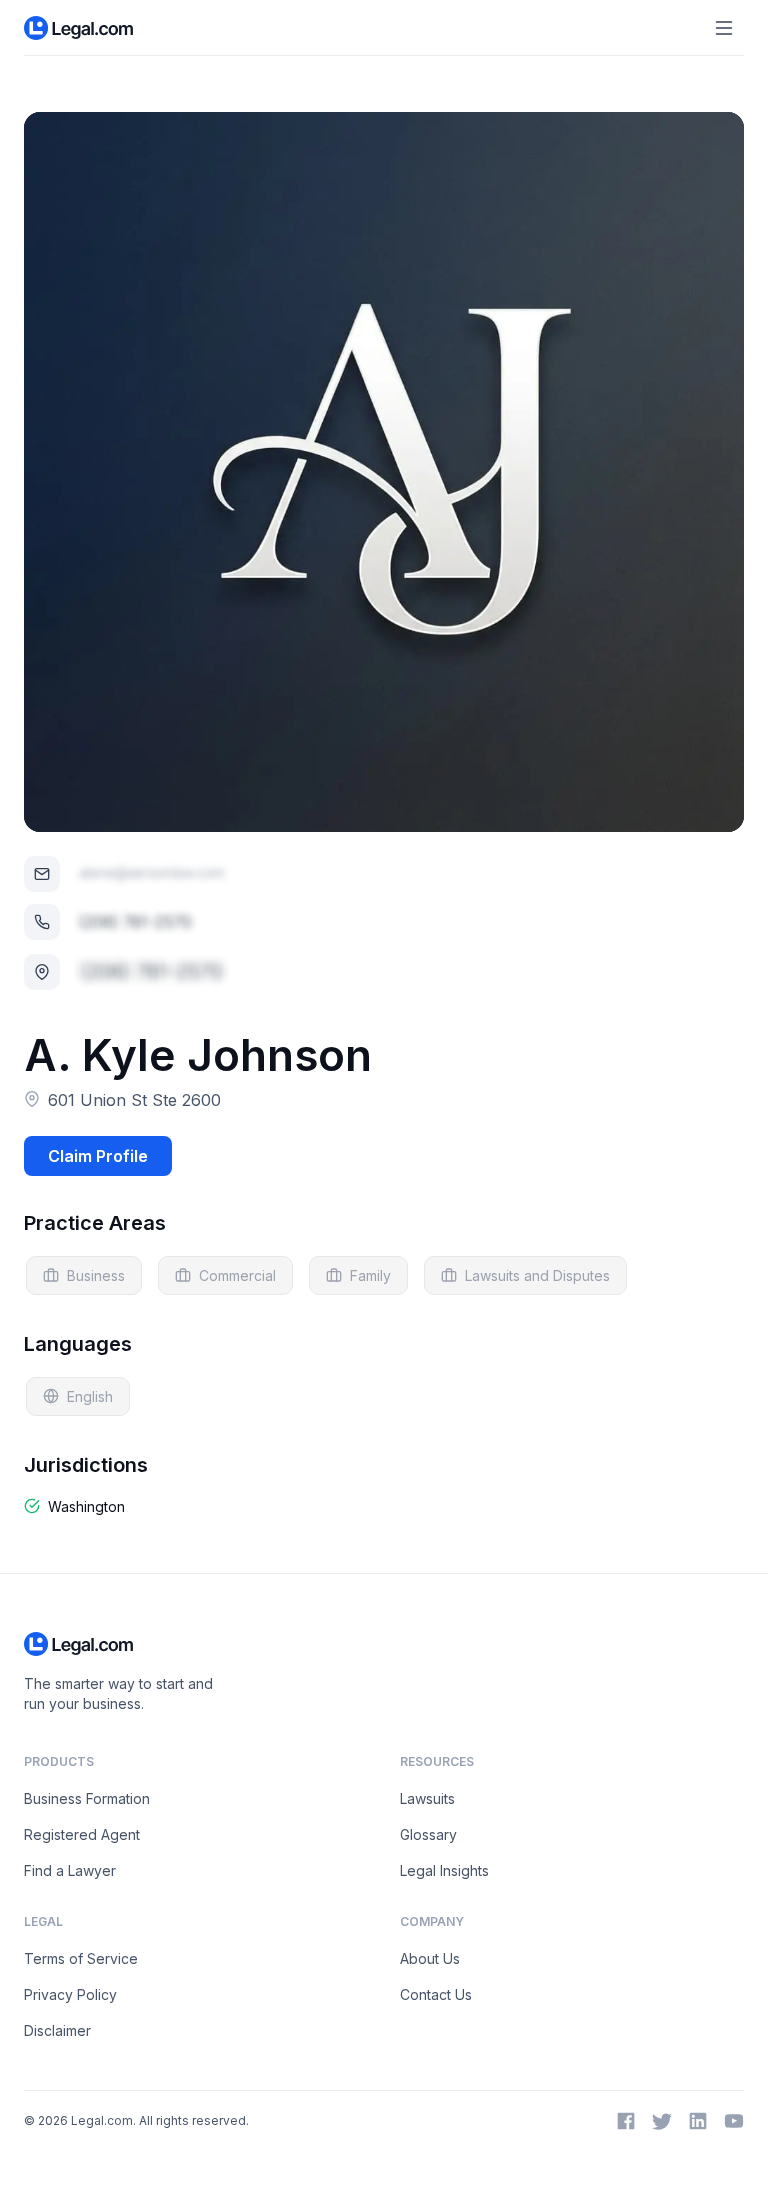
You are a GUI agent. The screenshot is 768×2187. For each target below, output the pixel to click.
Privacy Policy (70, 1994)
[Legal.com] (79, 28)
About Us (430, 1958)
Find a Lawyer (70, 1870)
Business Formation (87, 1798)
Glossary (428, 1834)
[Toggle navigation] (724, 28)
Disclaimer (57, 2030)
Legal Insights (444, 1870)
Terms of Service (81, 1958)
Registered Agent (82, 1834)
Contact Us (436, 1994)
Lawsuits (427, 1798)
